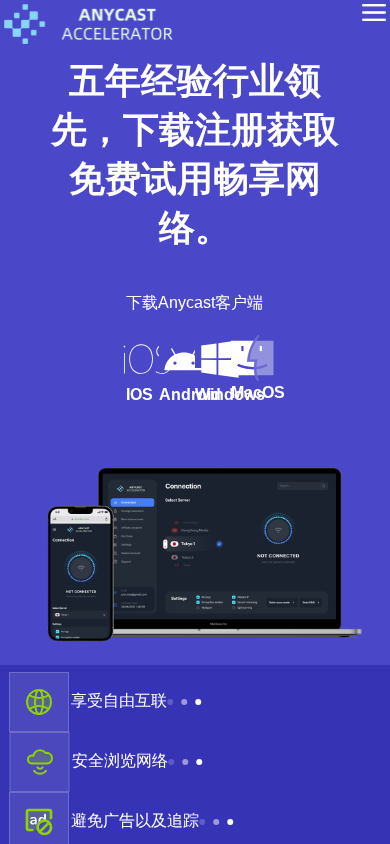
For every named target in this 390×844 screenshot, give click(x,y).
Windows (229, 422)
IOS (81, 422)
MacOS (303, 420)
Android (155, 422)
